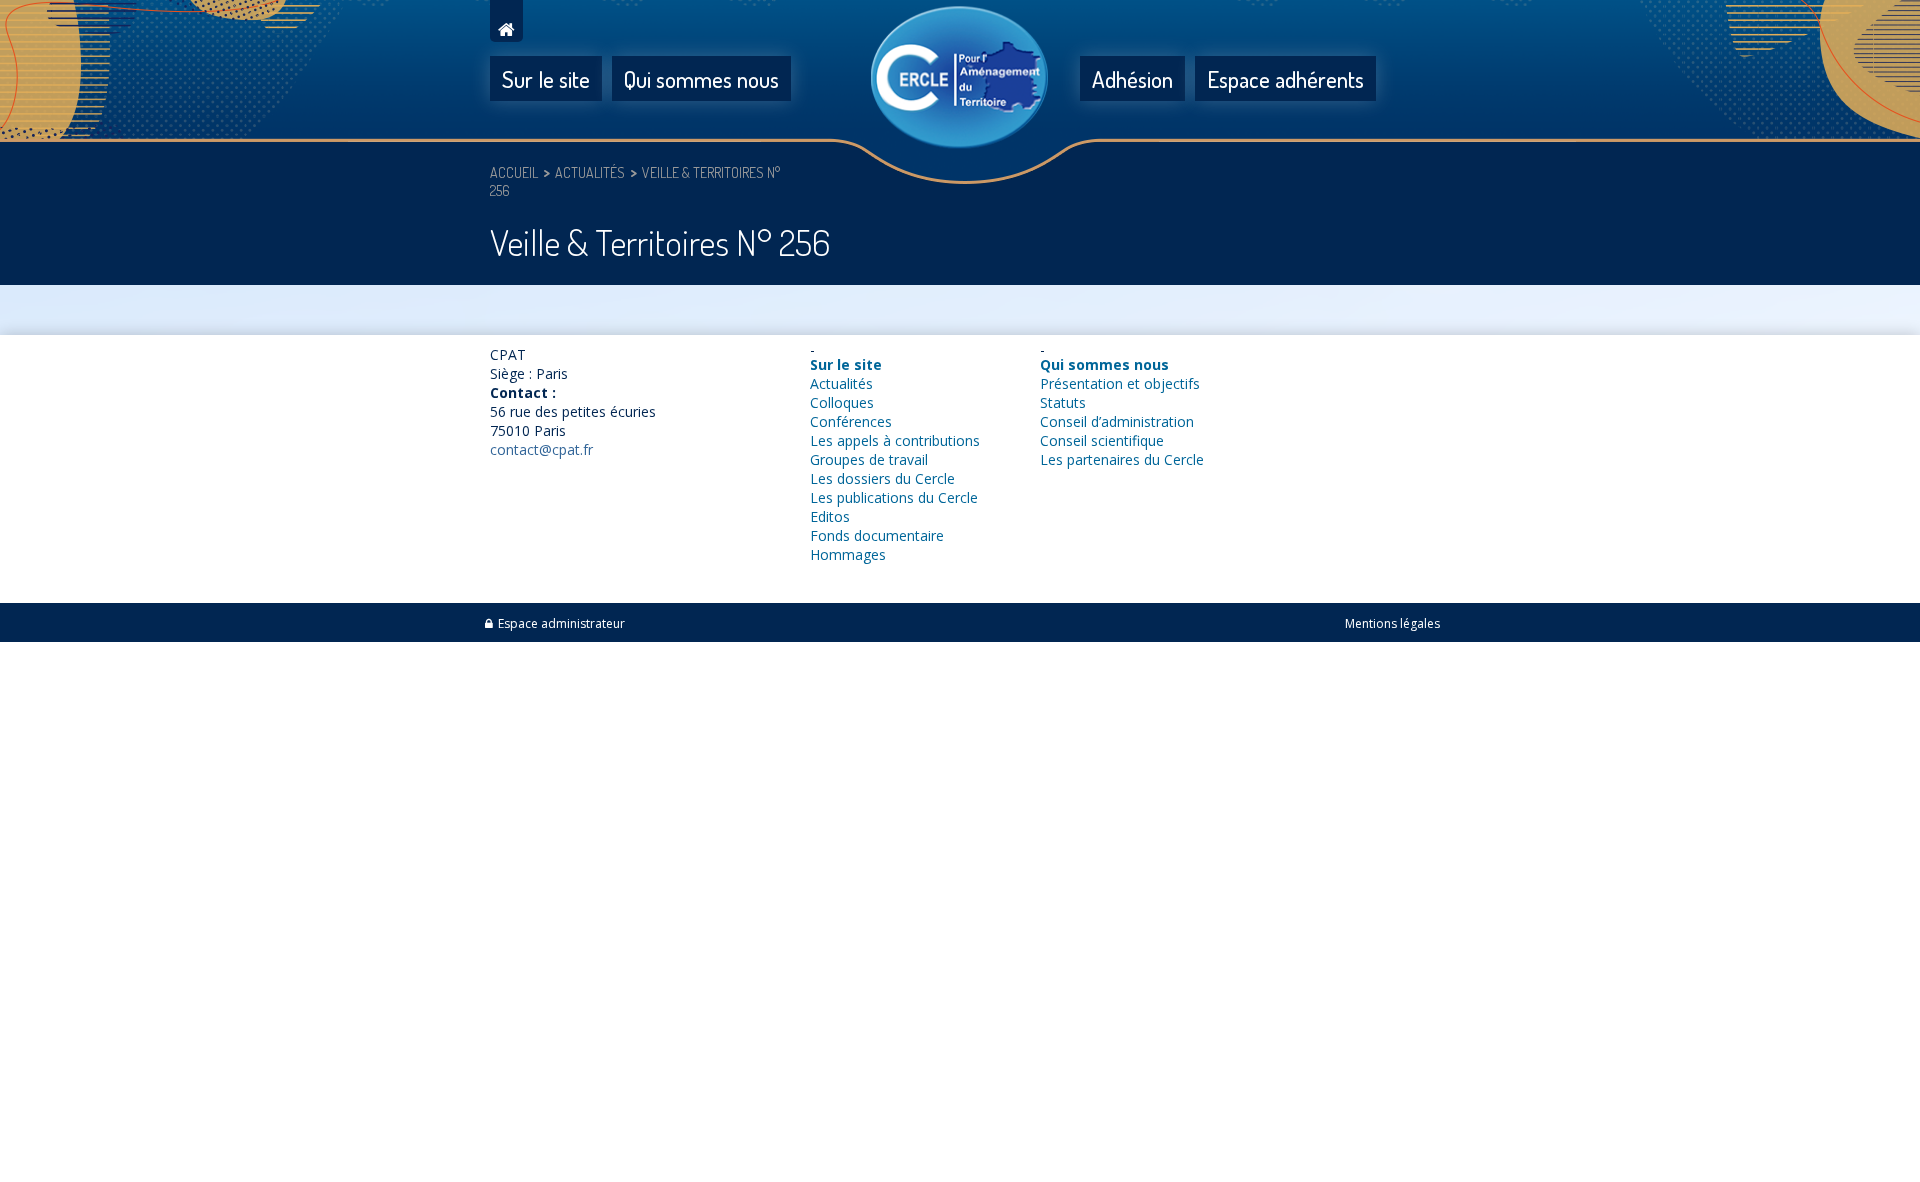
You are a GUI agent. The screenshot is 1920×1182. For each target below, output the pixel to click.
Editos (830, 516)
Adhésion (1132, 78)
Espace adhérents (1285, 78)
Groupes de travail (869, 459)
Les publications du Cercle (894, 497)
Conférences (851, 421)
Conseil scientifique (1102, 440)
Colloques (842, 402)
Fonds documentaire (877, 535)
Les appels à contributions (895, 440)
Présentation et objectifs (1120, 383)
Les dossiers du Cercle (882, 478)
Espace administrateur (561, 623)
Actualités (841, 383)
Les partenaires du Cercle (1122, 459)
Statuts (1063, 402)
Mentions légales (1392, 623)
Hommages (848, 554)
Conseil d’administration (1117, 421)
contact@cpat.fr (541, 449)
